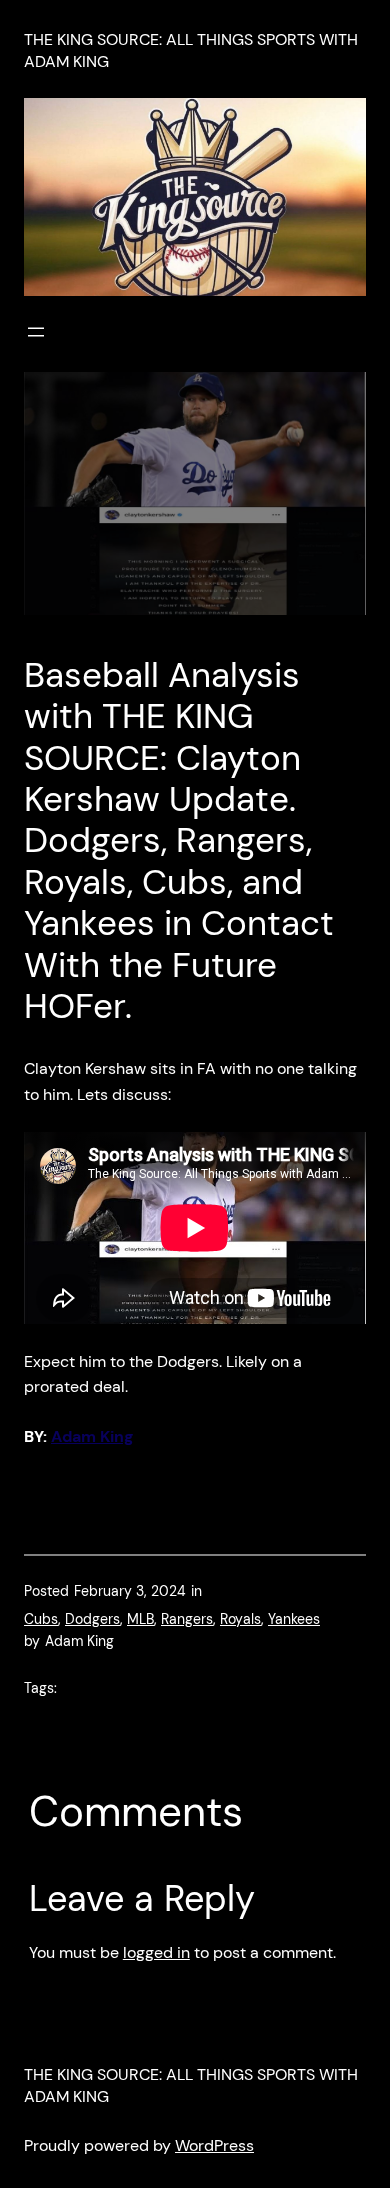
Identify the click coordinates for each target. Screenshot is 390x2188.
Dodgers (92, 1619)
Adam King (92, 1436)
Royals (240, 1619)
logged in (156, 1952)
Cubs (41, 1619)
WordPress (214, 2145)
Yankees (294, 1619)
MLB (140, 1619)
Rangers (187, 1619)
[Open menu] (36, 332)
